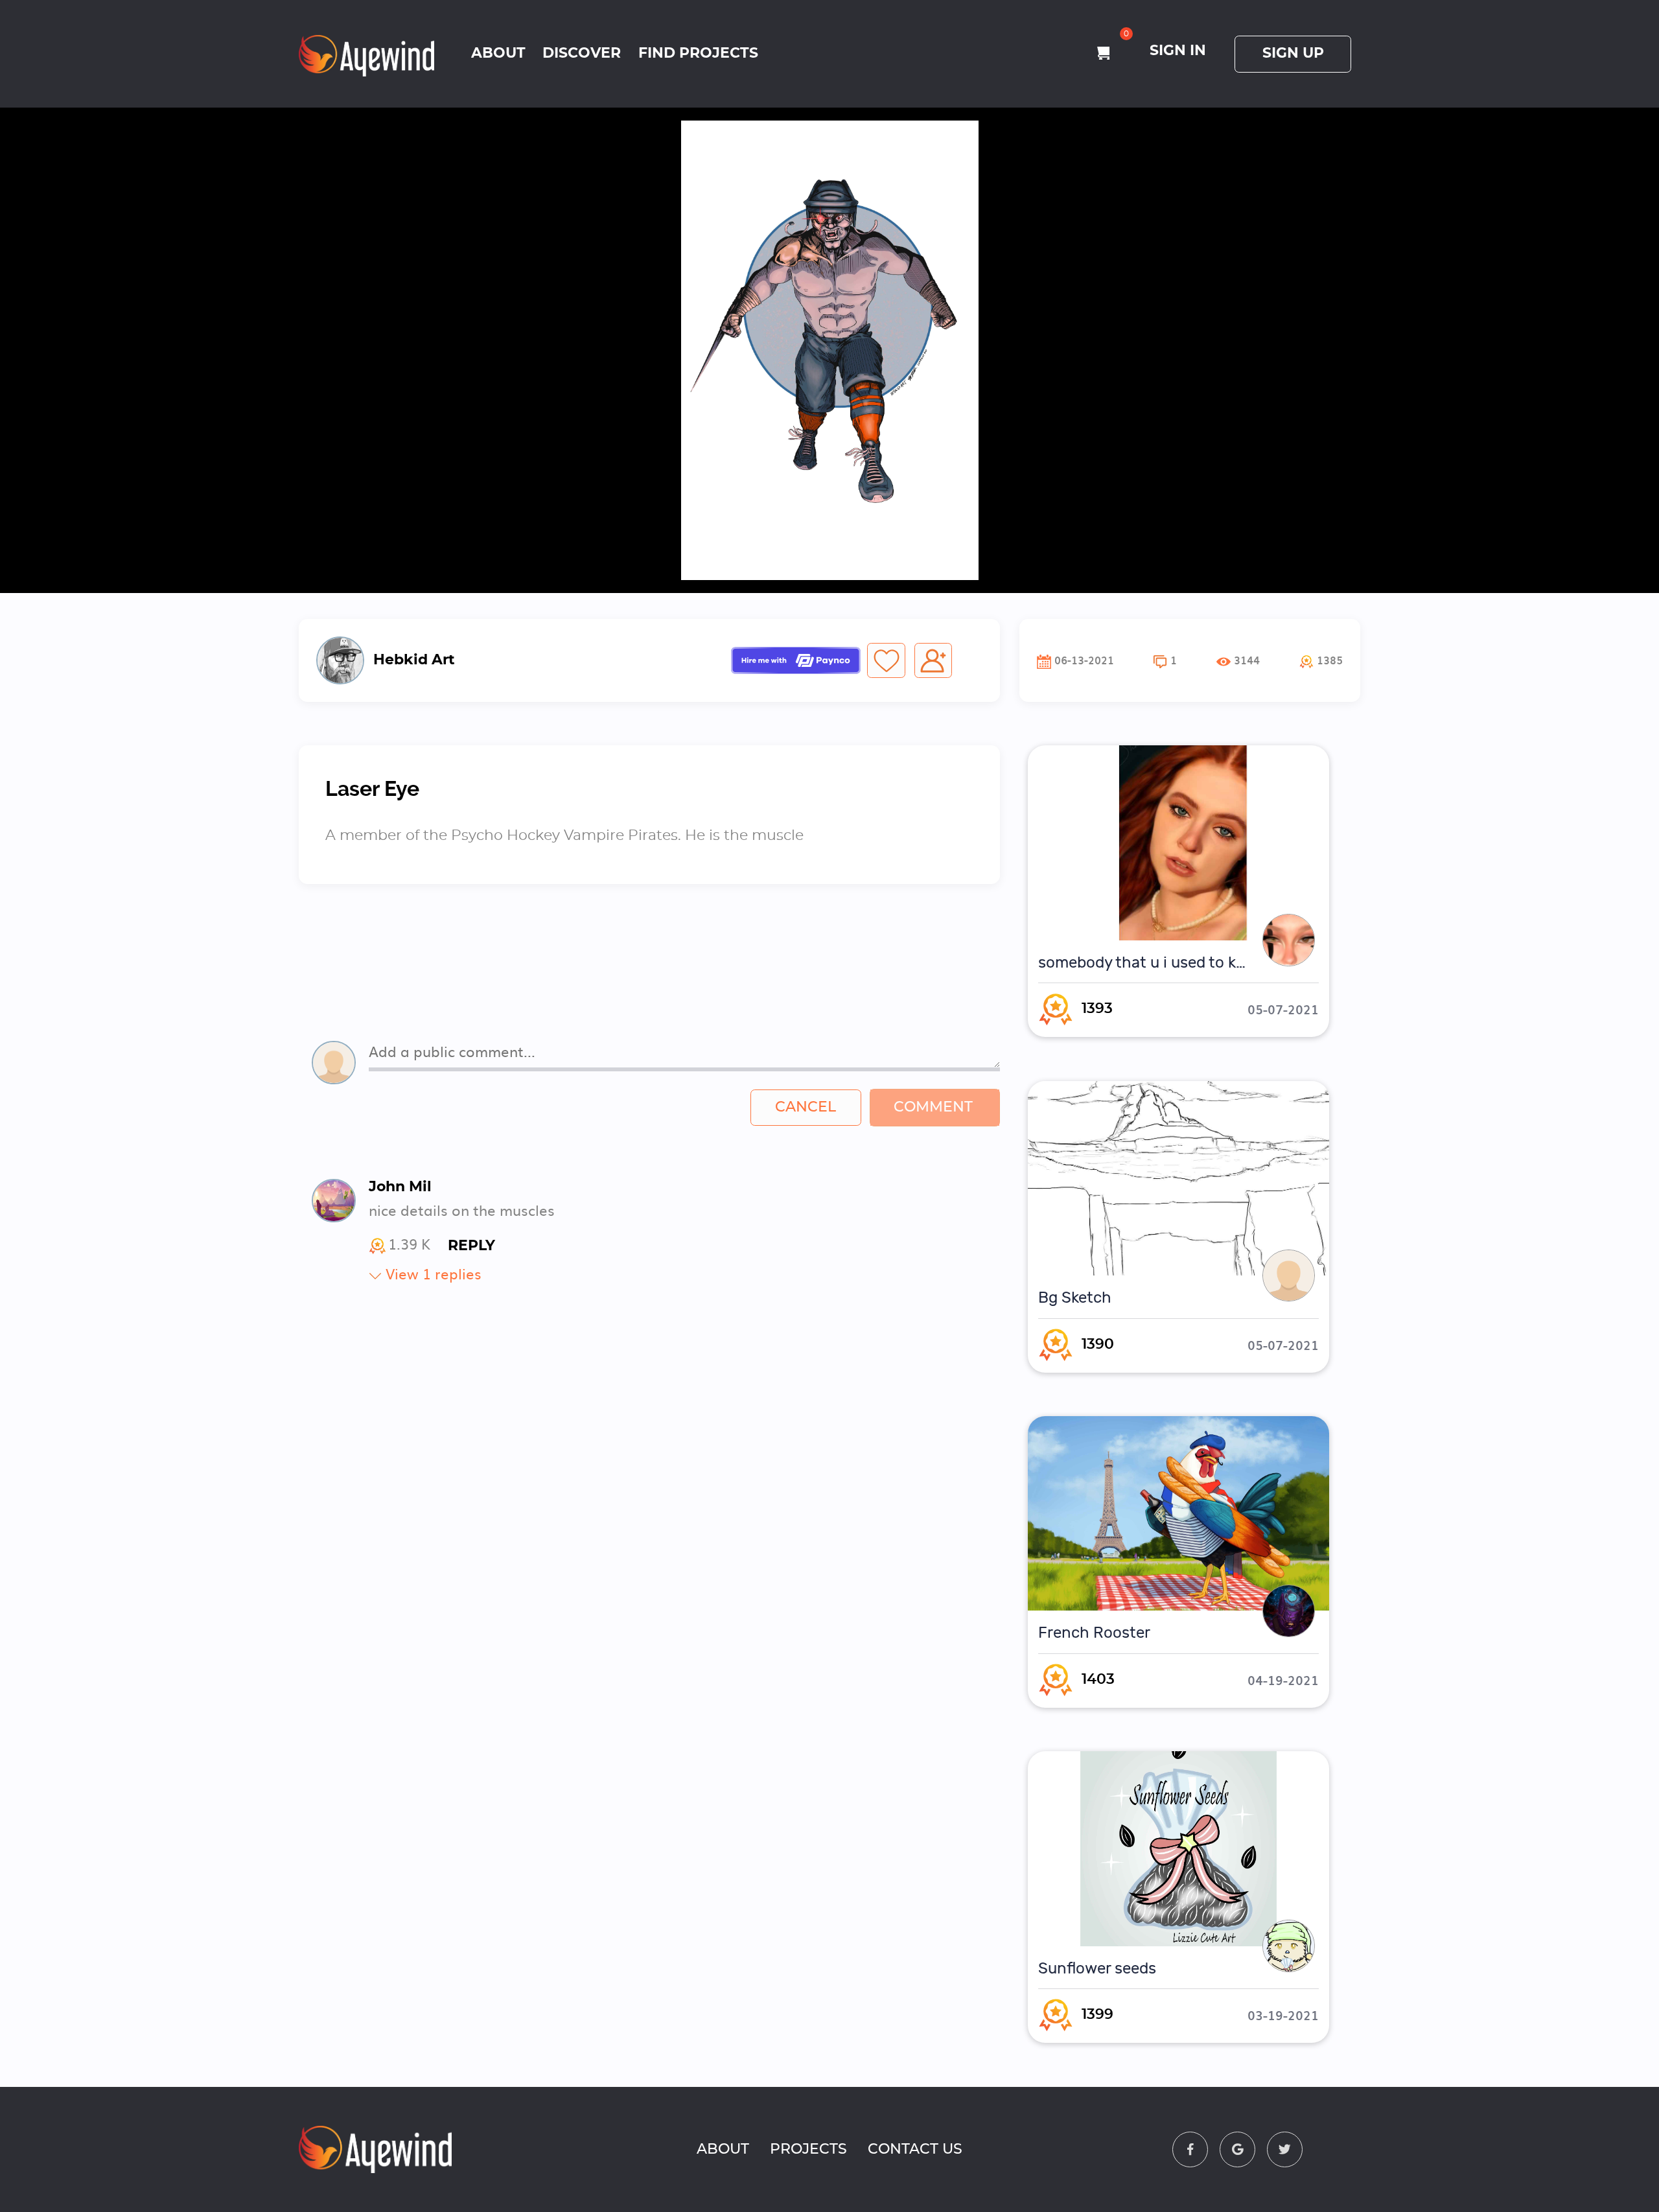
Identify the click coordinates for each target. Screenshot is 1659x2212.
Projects (808, 2149)
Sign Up (1293, 53)
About (498, 53)
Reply (471, 1246)
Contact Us (915, 2149)
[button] (1321, 660)
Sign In (1178, 51)
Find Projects (698, 53)
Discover (582, 53)
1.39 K (409, 1246)
